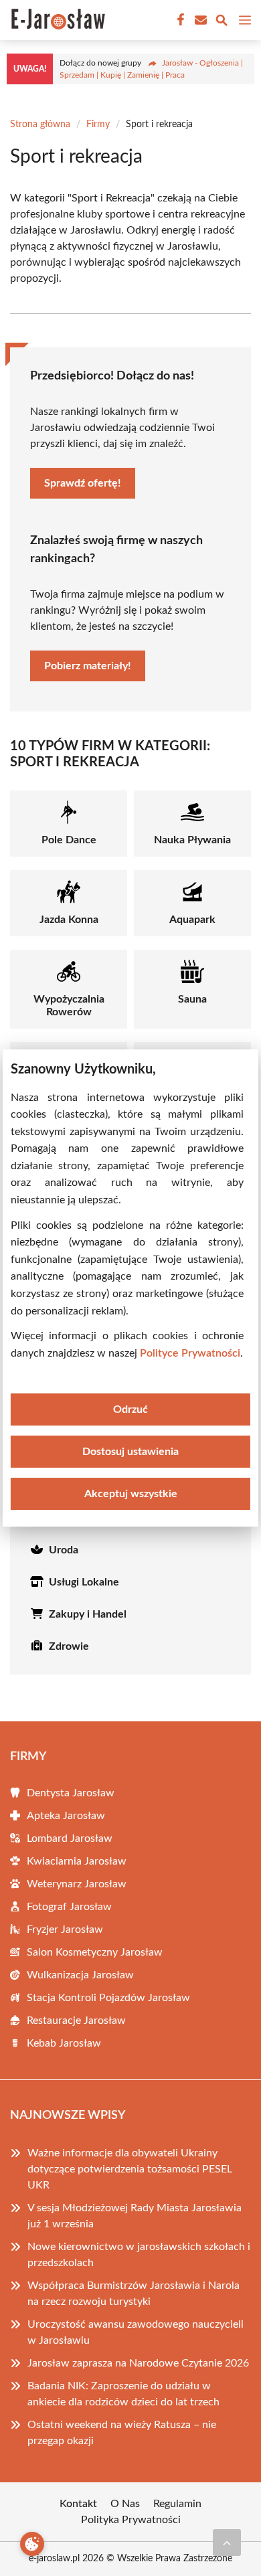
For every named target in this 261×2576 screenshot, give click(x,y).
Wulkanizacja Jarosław (80, 1975)
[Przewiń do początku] (227, 2543)
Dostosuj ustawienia (130, 1452)
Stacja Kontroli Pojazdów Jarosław (108, 1998)
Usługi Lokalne (84, 1582)
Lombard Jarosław (70, 1838)
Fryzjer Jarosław (65, 1929)
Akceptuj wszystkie (131, 1494)
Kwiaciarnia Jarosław (77, 1861)
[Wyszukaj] (222, 22)
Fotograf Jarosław (69, 1907)
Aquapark (192, 920)
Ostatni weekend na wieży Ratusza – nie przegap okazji (122, 2433)
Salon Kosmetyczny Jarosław (95, 1952)
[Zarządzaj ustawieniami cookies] (32, 2544)
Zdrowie (69, 1646)
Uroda (64, 1550)
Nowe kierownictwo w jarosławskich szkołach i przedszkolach (139, 2255)
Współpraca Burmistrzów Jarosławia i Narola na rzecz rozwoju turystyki (134, 2294)
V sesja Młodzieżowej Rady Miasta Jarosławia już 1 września (135, 2216)
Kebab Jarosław (64, 2043)
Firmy (98, 124)
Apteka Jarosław (66, 1816)
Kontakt (78, 2504)
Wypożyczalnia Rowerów (69, 1006)
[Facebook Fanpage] (179, 20)
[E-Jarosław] (56, 20)
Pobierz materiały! (88, 666)
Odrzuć (130, 1409)
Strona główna (40, 124)
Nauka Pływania (192, 840)
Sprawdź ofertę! (83, 483)
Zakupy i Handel (88, 1614)
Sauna (192, 999)
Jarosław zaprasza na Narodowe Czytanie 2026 (138, 2363)
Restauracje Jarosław (76, 2021)
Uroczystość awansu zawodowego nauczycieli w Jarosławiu (136, 2332)
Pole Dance (69, 840)
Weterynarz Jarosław (77, 1884)
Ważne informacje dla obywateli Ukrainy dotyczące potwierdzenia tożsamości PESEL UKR (130, 2169)
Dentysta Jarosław (71, 1793)
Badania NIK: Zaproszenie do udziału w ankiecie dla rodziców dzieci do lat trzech (123, 2394)
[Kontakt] (199, 20)
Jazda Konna (69, 920)
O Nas (125, 2504)
